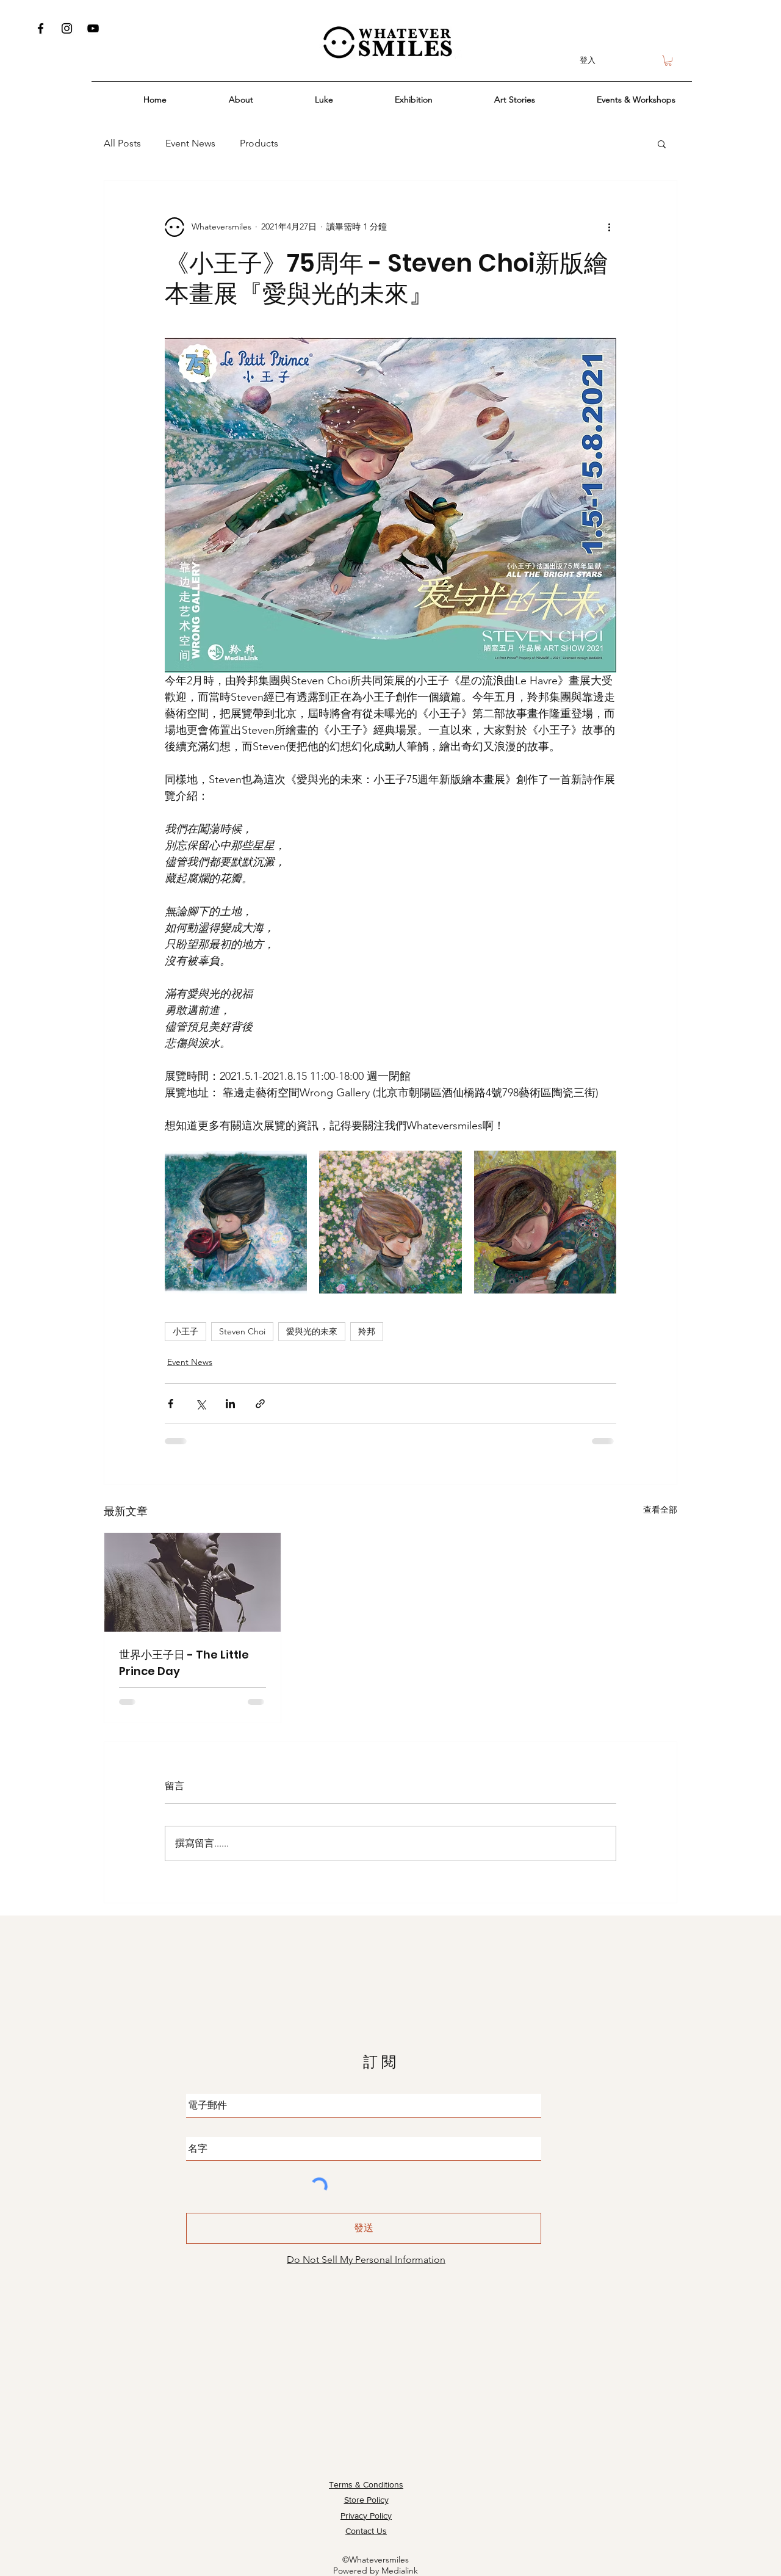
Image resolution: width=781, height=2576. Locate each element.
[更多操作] (609, 227)
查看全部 (660, 1510)
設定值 (683, 2556)
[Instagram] (67, 28)
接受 (733, 2556)
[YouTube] (93, 28)
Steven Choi (242, 1331)
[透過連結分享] (260, 1404)
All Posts (122, 143)
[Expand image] (236, 1222)
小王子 (185, 1331)
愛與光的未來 (312, 1331)
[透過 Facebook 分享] (171, 1404)
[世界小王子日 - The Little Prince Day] (193, 1582)
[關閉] (766, 2556)
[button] (668, 61)
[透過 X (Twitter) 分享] (200, 1404)
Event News (190, 143)
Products (259, 143)
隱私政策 (391, 2556)
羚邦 (367, 1331)
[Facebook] (41, 28)
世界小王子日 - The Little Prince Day (184, 1663)
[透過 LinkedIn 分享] (230, 1404)
